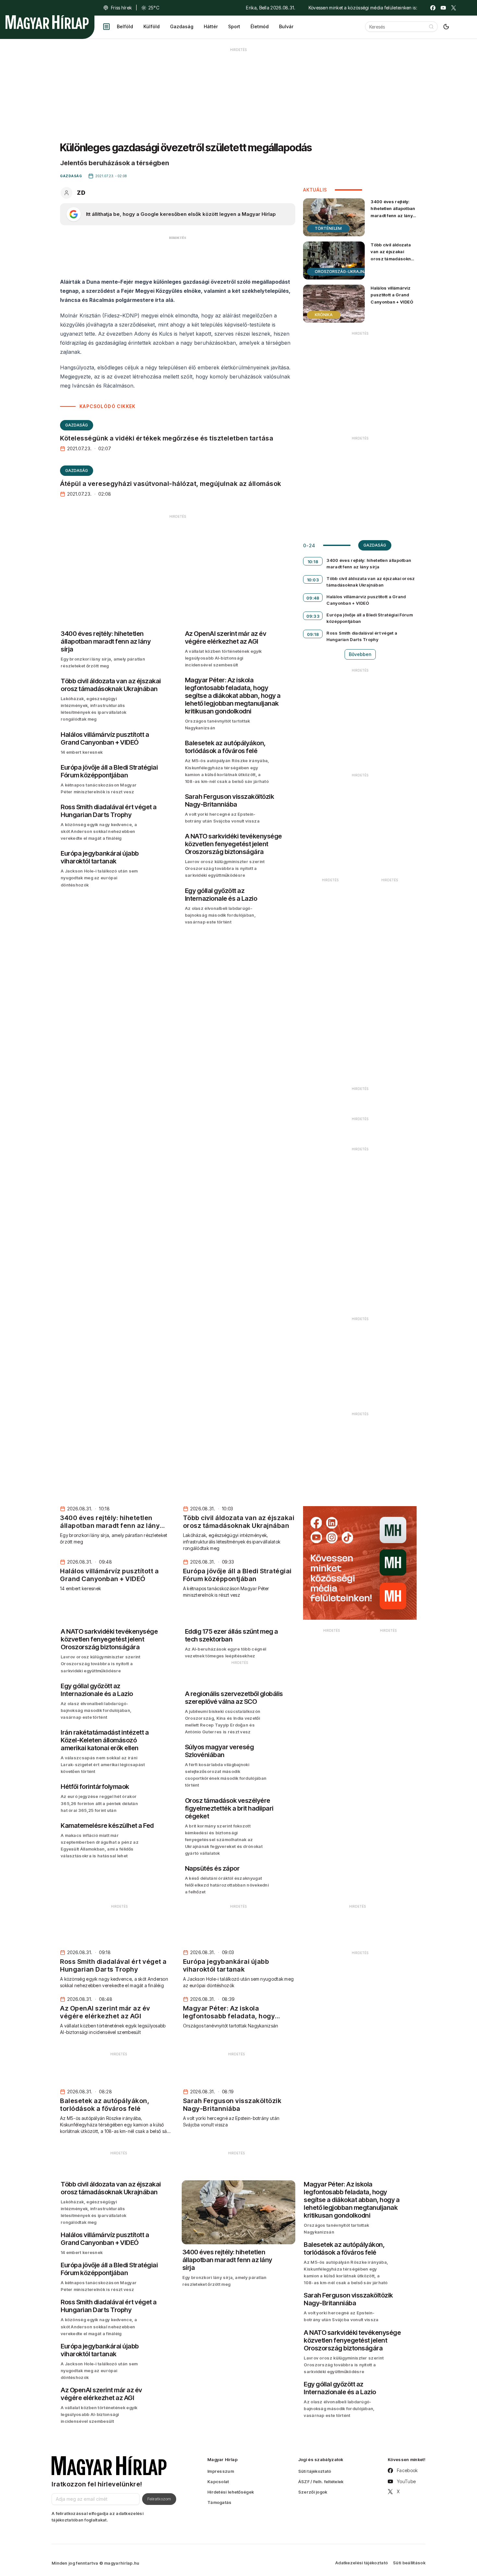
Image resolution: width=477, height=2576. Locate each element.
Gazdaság (182, 26)
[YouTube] (443, 8)
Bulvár (286, 26)
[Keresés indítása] (431, 27)
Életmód (260, 26)
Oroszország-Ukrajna (341, 272)
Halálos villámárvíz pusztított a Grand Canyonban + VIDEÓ (392, 295)
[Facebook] (433, 8)
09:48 (313, 598)
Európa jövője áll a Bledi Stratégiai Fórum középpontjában (370, 618)
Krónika (324, 315)
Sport (234, 26)
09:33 (313, 616)
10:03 (313, 580)
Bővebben (360, 654)
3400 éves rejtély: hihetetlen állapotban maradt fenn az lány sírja (393, 212)
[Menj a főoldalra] (47, 22)
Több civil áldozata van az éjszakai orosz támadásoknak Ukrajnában (393, 255)
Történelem (328, 228)
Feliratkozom (159, 2499)
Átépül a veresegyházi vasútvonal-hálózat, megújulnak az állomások (171, 484)
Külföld (152, 26)
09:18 (313, 634)
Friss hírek (121, 8)
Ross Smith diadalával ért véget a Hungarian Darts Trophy (362, 636)
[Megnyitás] (106, 27)
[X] (454, 8)
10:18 (313, 562)
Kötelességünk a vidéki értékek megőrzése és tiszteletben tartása (167, 438)
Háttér (211, 26)
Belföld (125, 26)
